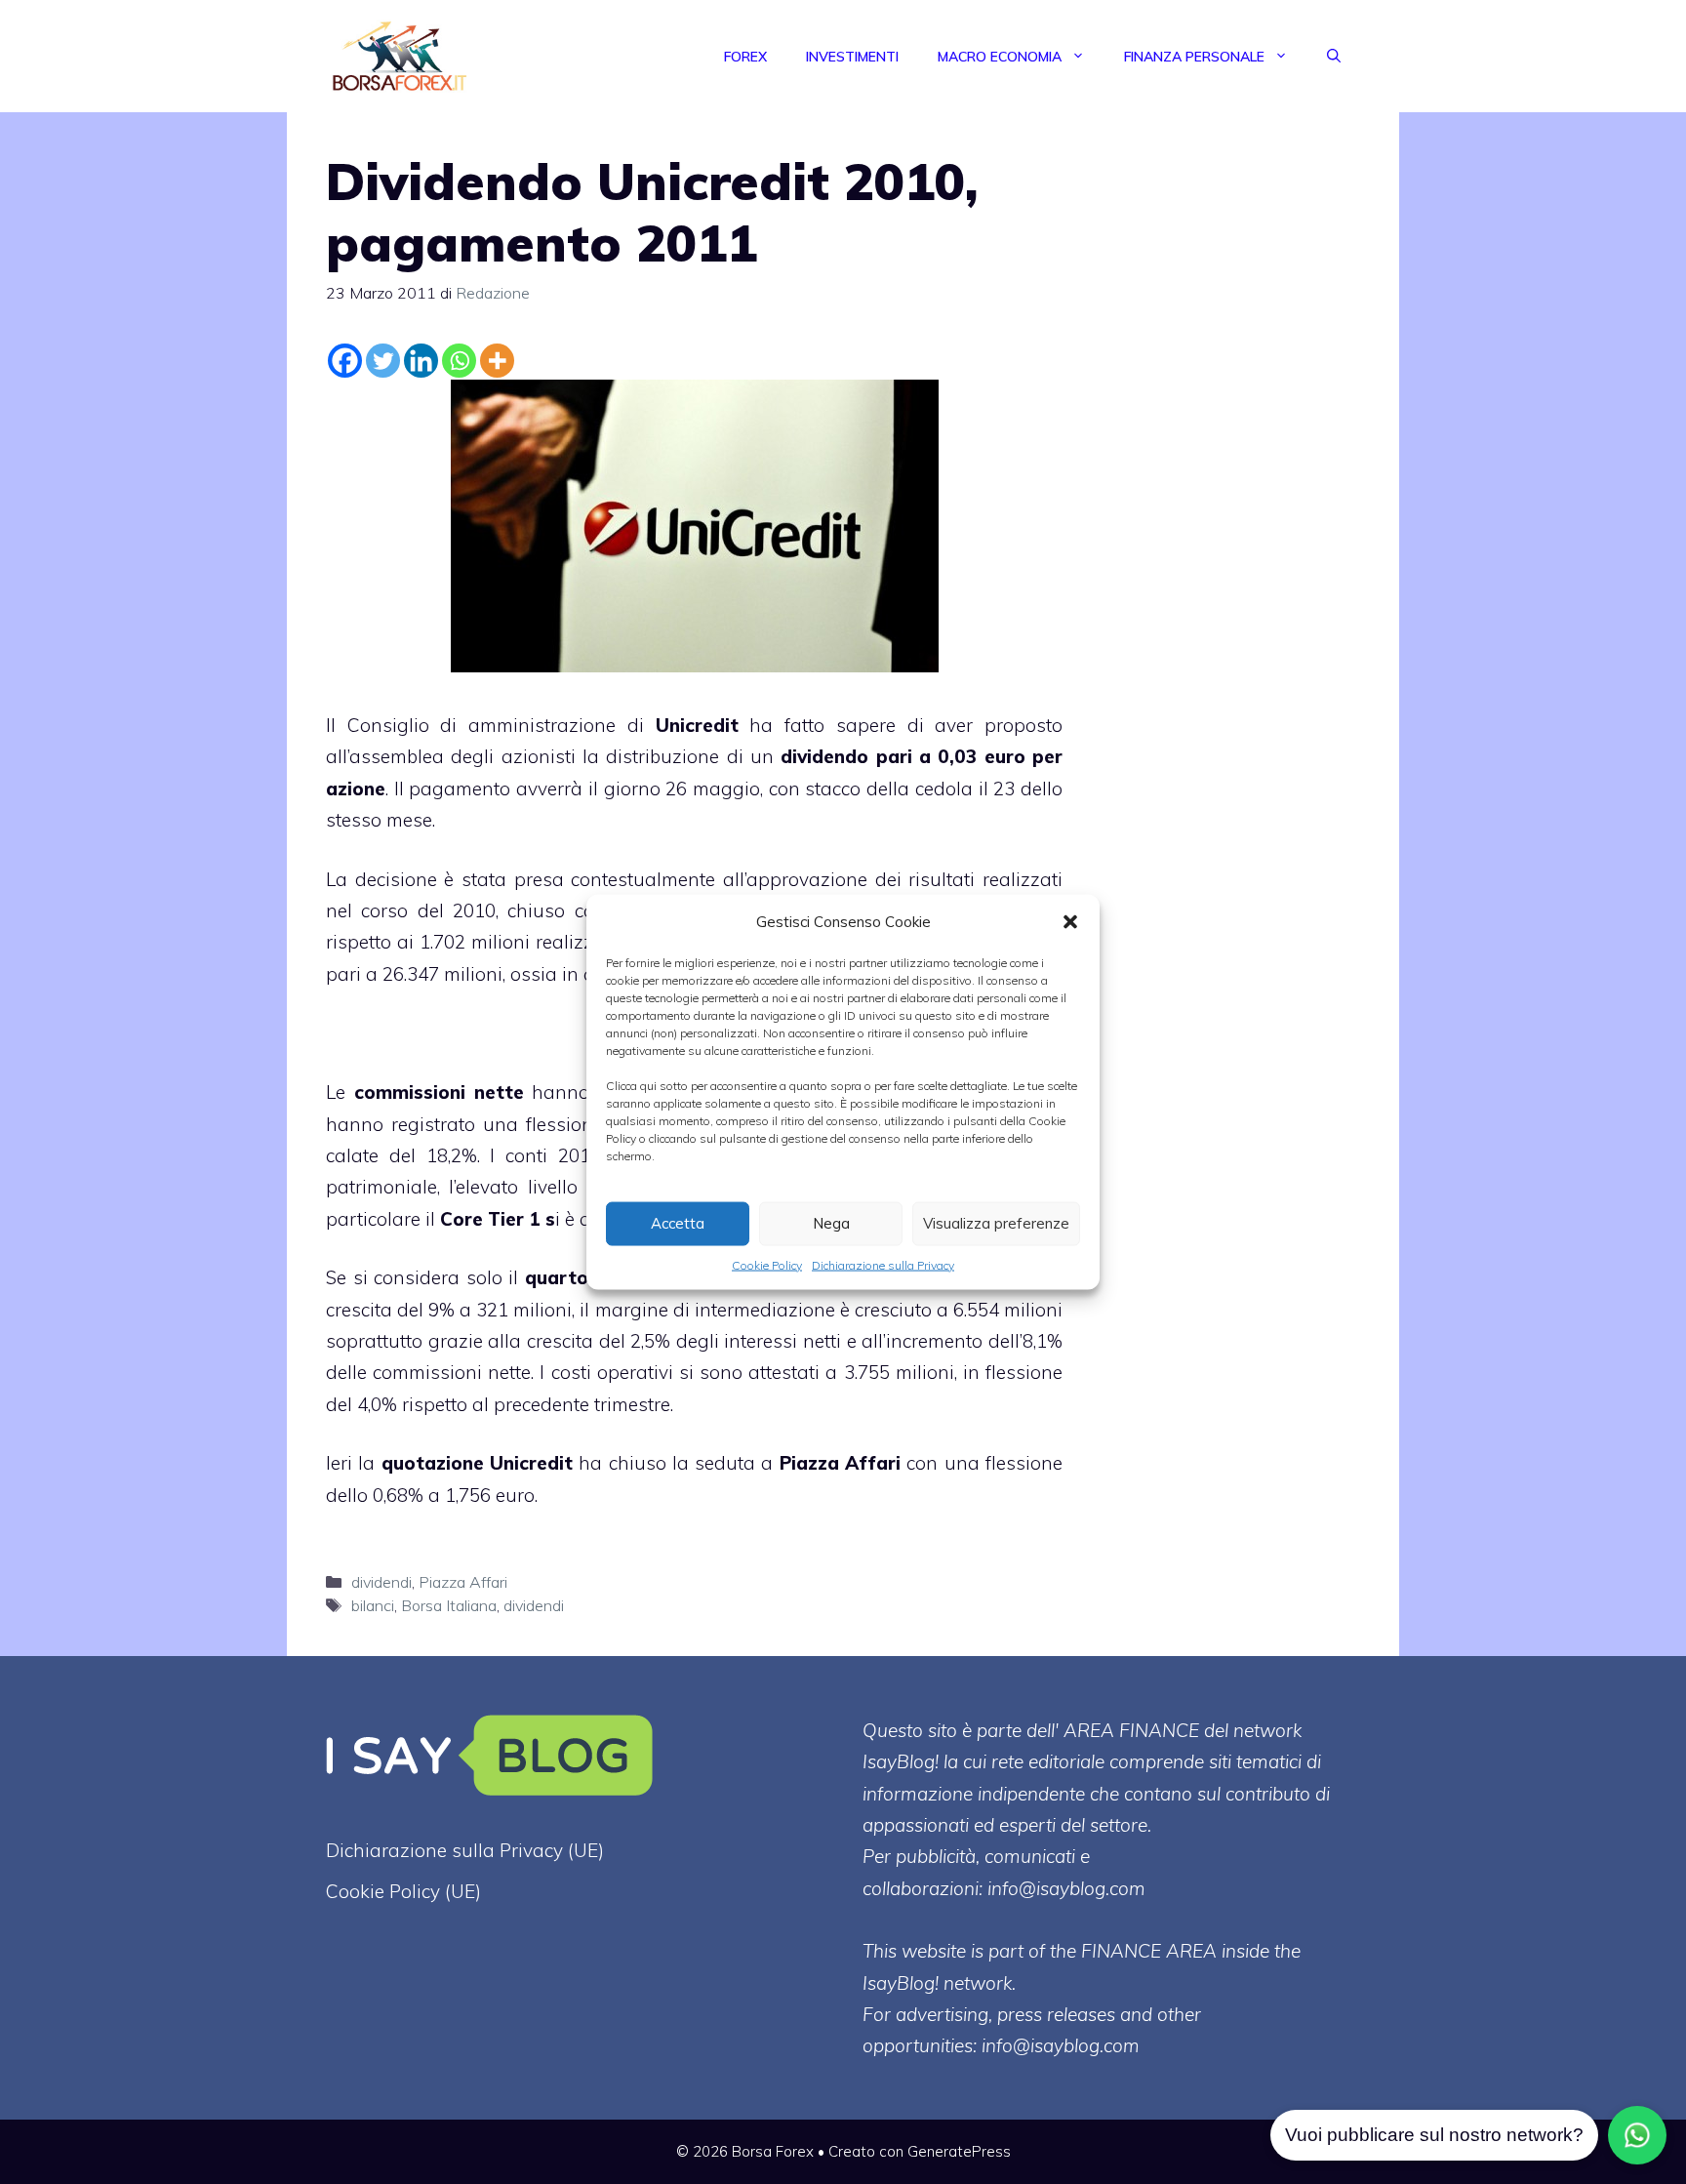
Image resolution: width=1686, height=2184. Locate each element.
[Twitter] (383, 361)
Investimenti (852, 57)
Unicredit (697, 725)
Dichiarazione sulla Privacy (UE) (465, 1850)
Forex (745, 57)
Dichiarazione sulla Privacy (883, 1264)
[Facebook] (345, 361)
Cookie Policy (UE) (403, 1891)
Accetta (678, 1223)
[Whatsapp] (459, 361)
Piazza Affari (840, 1463)
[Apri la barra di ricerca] (1334, 57)
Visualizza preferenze (996, 1223)
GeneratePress (959, 2151)
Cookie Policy (767, 1264)
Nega (831, 1223)
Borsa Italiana (449, 1605)
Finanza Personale (1194, 57)
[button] (1070, 921)
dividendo (824, 756)
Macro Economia (1000, 57)
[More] (497, 361)
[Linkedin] (421, 361)
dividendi (381, 1582)
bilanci (373, 1605)
